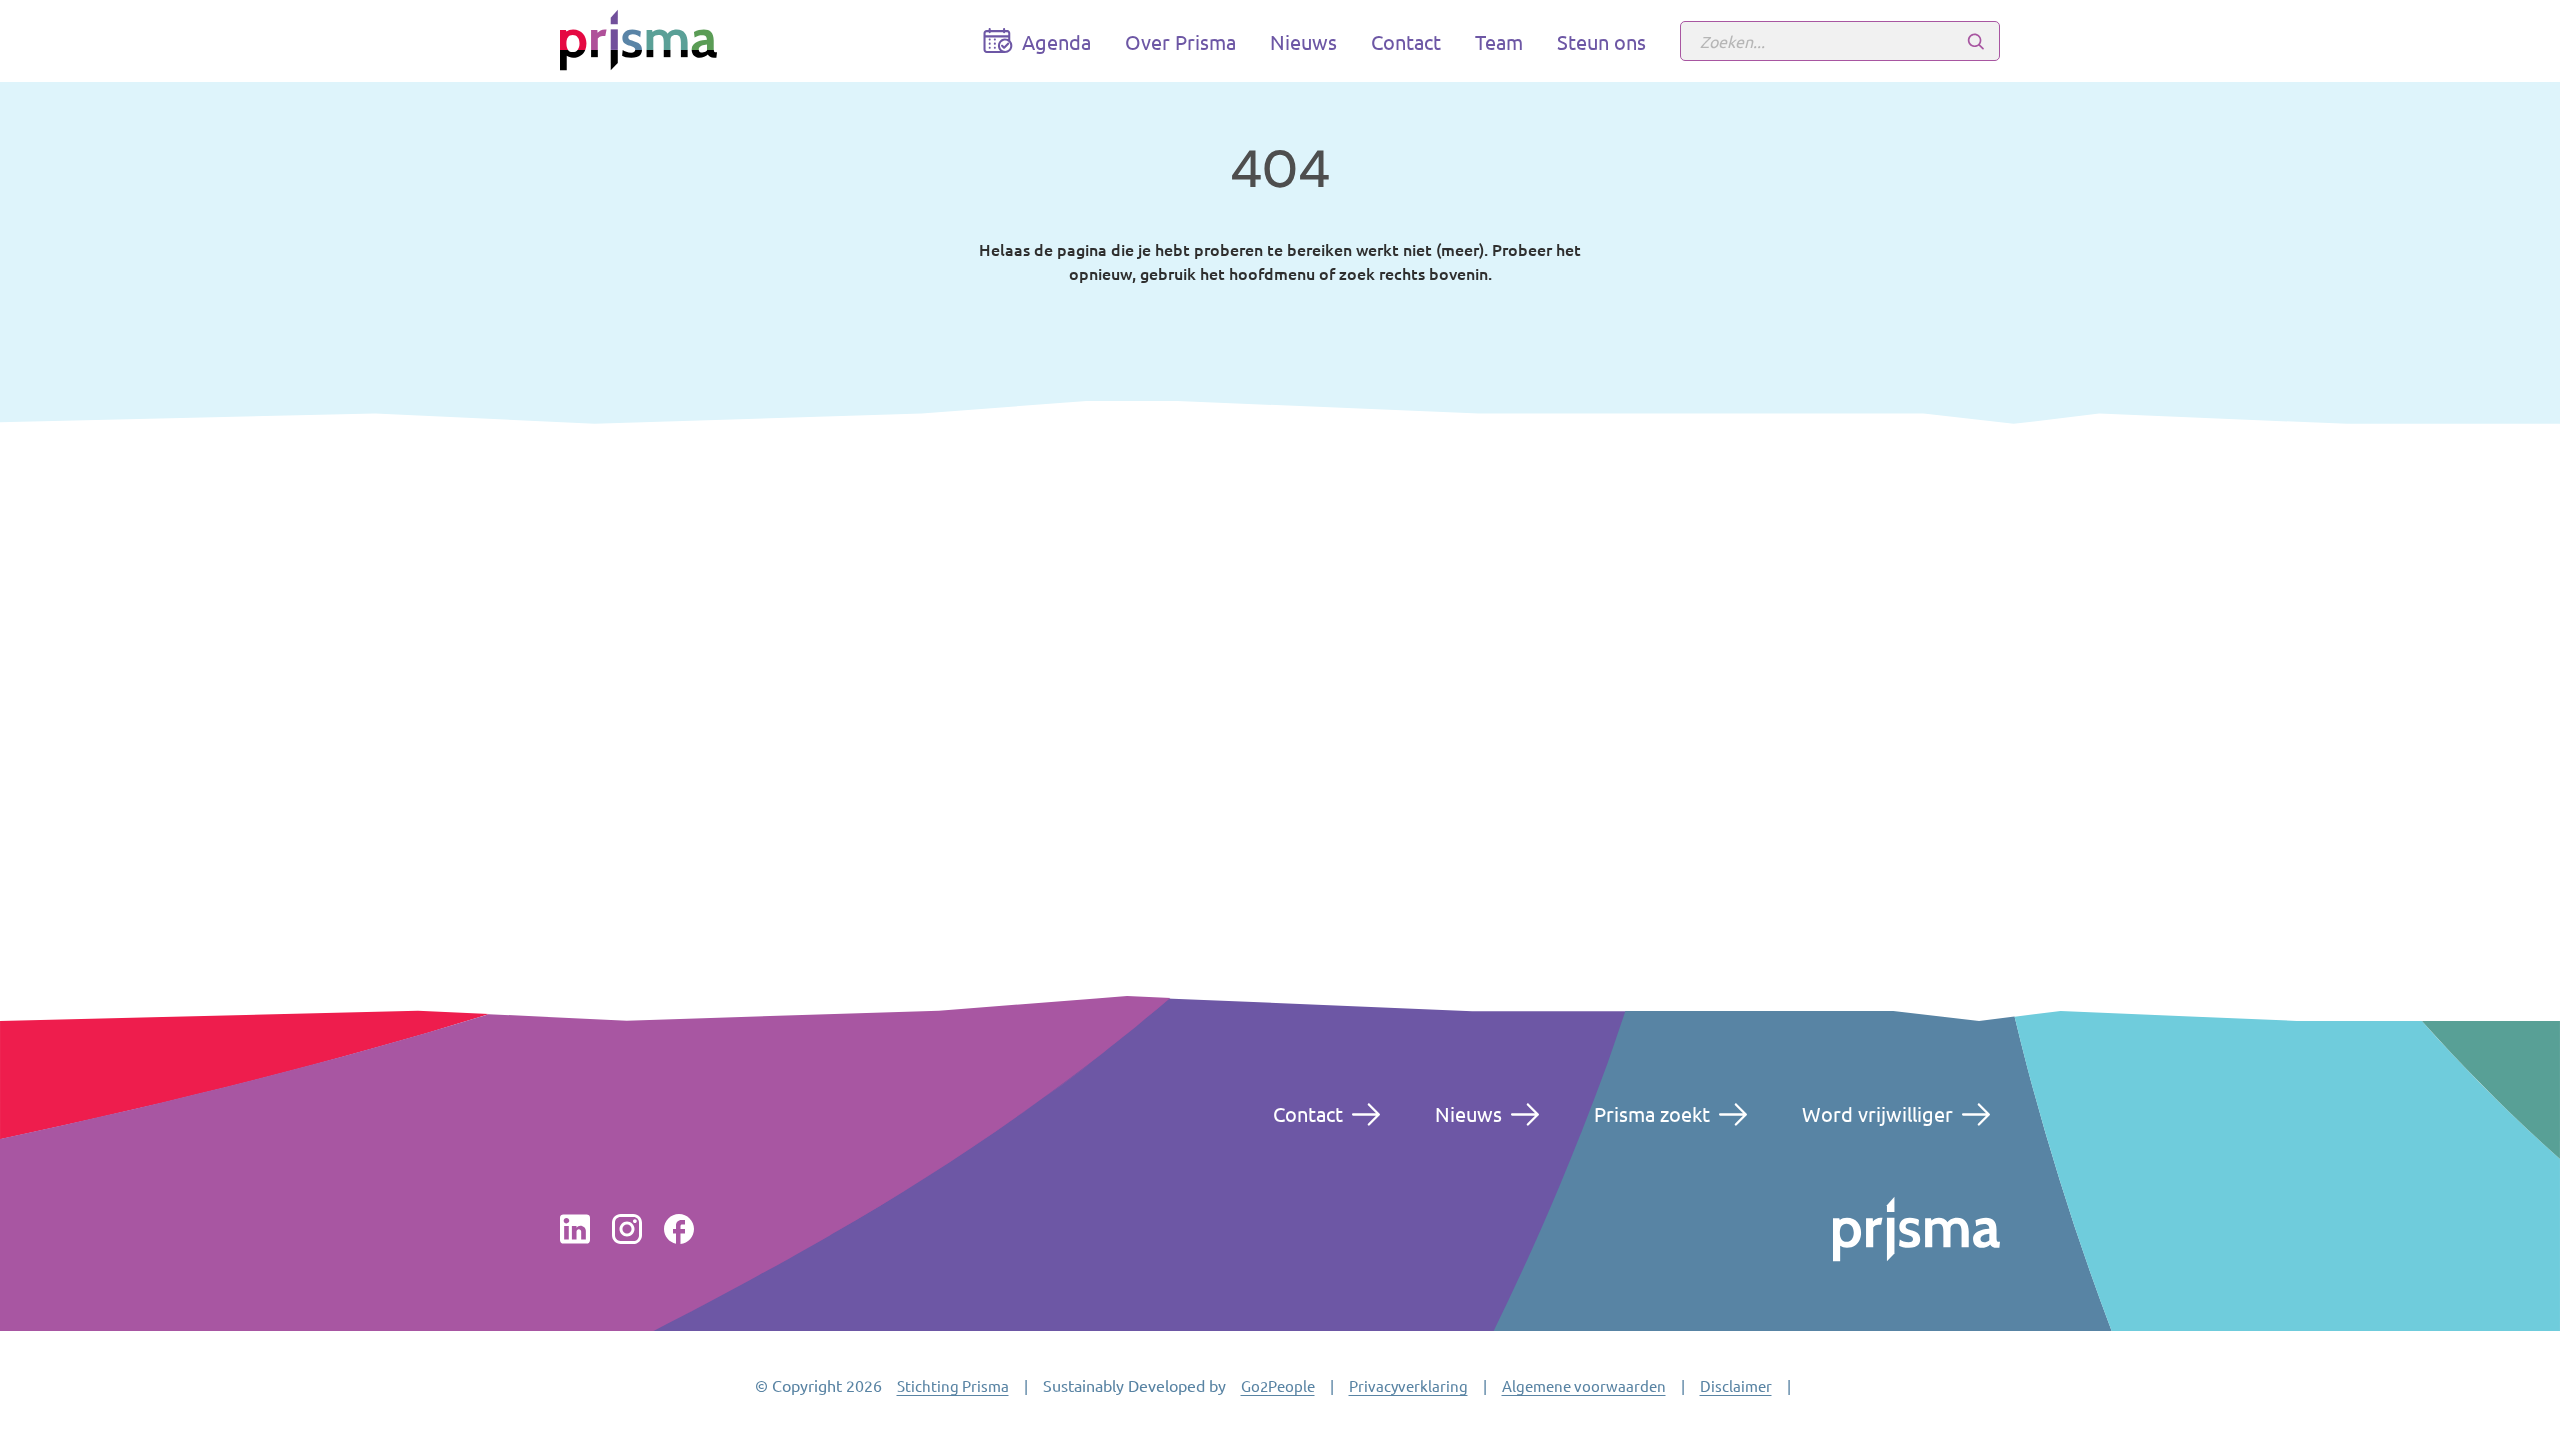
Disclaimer (1736, 1385)
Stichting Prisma (953, 1385)
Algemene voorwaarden (1584, 1385)
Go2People (1278, 1385)
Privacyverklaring (1408, 1385)
